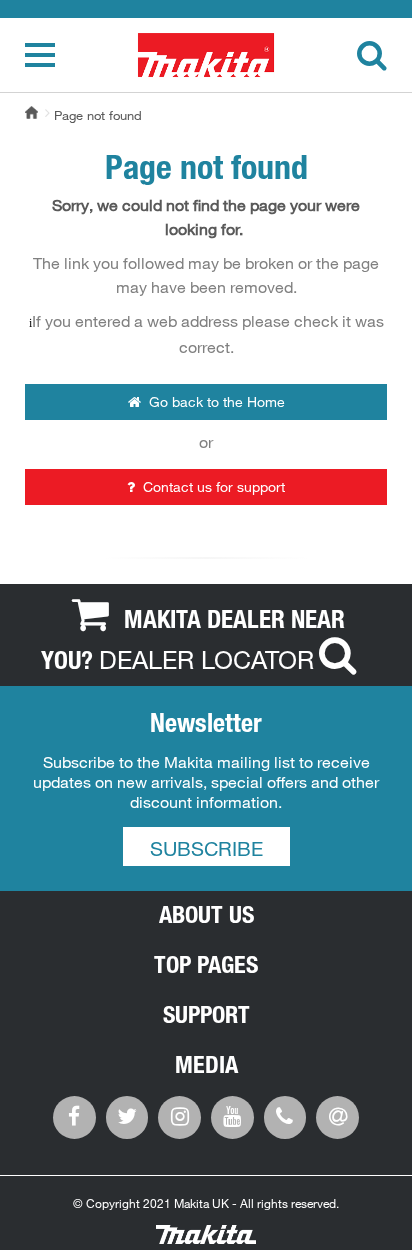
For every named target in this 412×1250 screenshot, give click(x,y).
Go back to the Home (215, 402)
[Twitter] (127, 1115)
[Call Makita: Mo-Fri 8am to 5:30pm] (285, 1115)
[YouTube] (232, 1115)
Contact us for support (212, 487)
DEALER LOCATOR (206, 659)
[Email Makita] (337, 1115)
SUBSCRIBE (206, 849)
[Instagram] (179, 1115)
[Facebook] (74, 1115)
